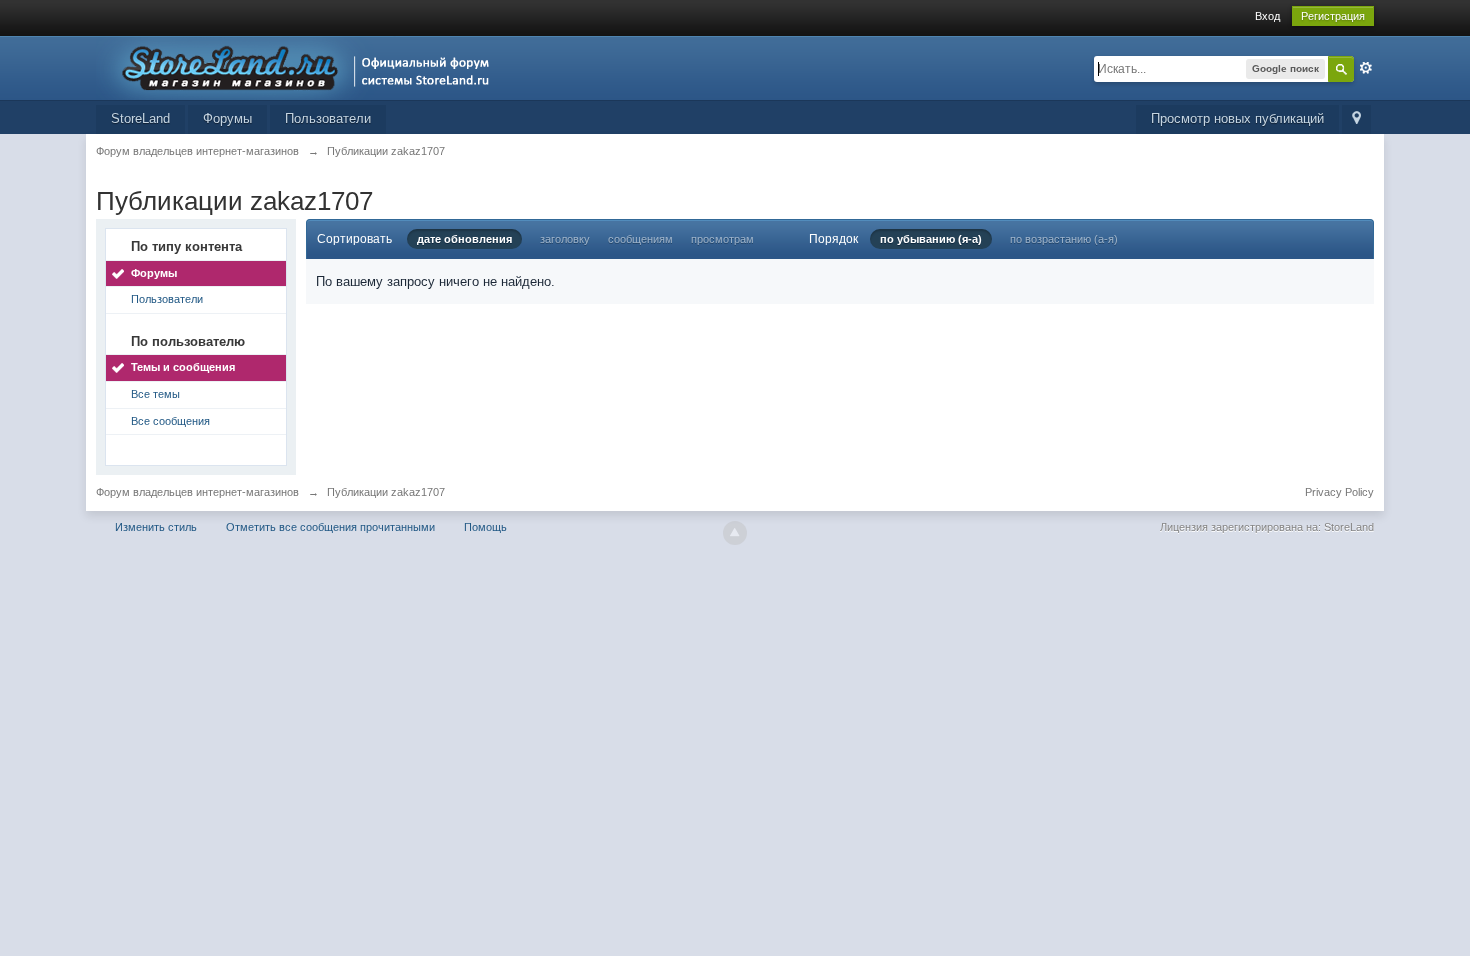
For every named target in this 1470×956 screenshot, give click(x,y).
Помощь (485, 527)
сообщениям (640, 239)
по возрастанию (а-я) (1064, 239)
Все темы (155, 394)
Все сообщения (170, 421)
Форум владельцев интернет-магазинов (197, 492)
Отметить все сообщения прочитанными (330, 527)
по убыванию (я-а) (931, 239)
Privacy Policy (1339, 492)
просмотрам (722, 239)
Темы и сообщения (183, 367)
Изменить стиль (156, 527)
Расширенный (1366, 68)
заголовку (565, 239)
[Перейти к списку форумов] (298, 66)
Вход (1267, 16)
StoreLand (140, 118)
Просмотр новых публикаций (1237, 118)
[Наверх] (735, 533)
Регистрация (1333, 16)
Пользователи (328, 118)
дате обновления (464, 239)
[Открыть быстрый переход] (1356, 119)
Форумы (227, 118)
